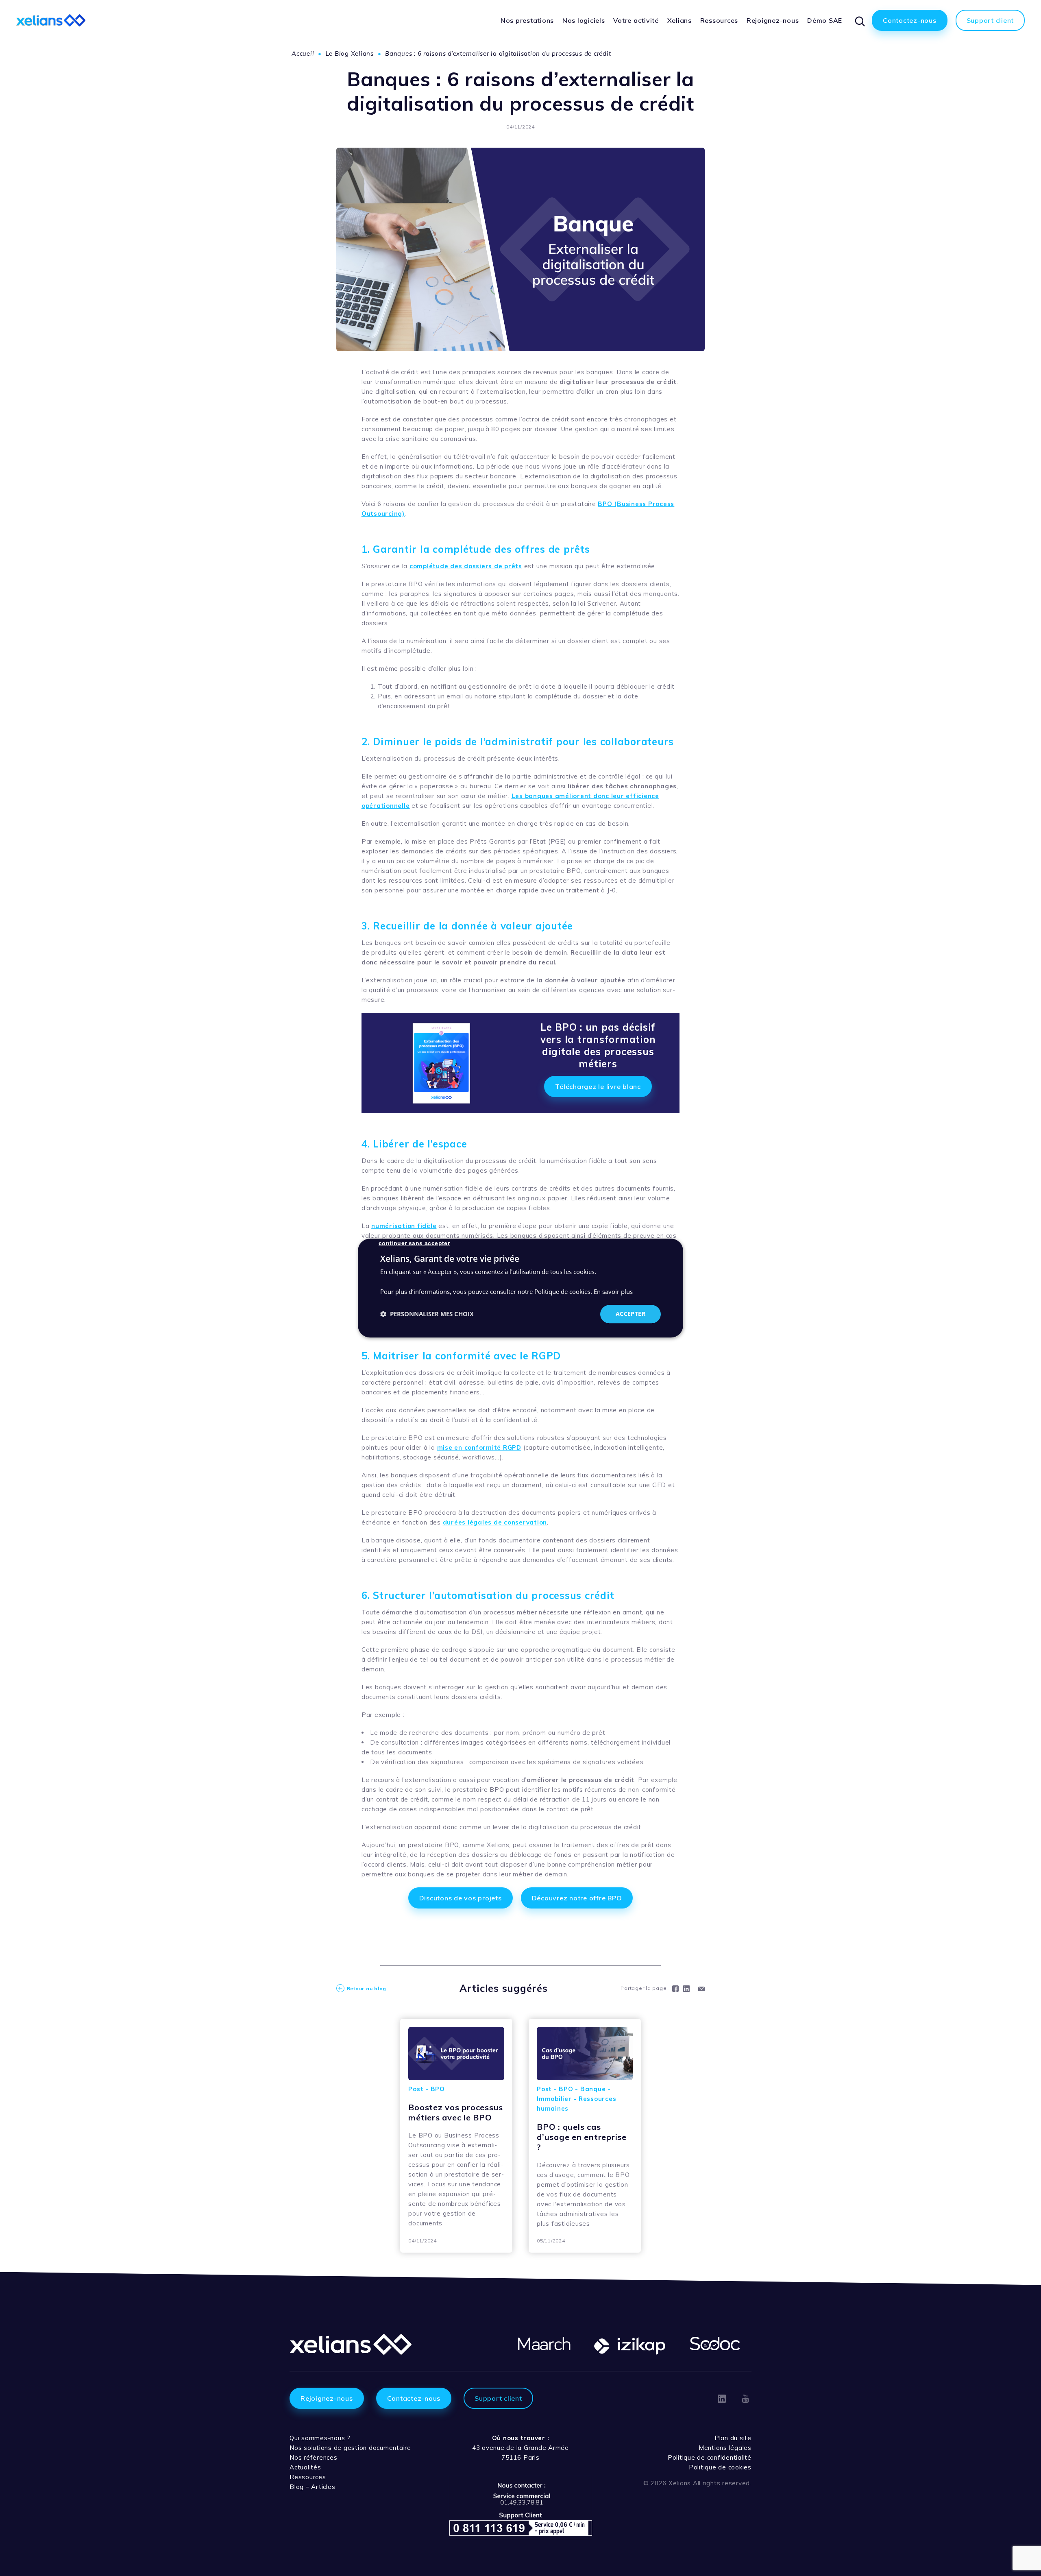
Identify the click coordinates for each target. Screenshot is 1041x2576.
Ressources (308, 2477)
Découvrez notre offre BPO (577, 1898)
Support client (498, 2398)
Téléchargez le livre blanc (598, 1086)
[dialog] (520, 1288)
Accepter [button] (630, 1314)
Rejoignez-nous (327, 2398)
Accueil (303, 53)
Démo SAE (825, 20)
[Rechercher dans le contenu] (859, 20)
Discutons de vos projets (461, 1898)
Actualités (305, 2467)
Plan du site (733, 2438)
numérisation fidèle (404, 1226)
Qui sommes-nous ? (320, 2438)
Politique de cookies (720, 2467)
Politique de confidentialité (710, 2457)
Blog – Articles (312, 2487)
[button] (427, 1314)
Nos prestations (527, 20)
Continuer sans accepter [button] (414, 1243)
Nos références (314, 2457)
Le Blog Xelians (350, 53)
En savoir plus (613, 1292)
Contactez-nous (414, 2398)
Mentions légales (725, 2448)
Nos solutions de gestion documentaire (350, 2448)
